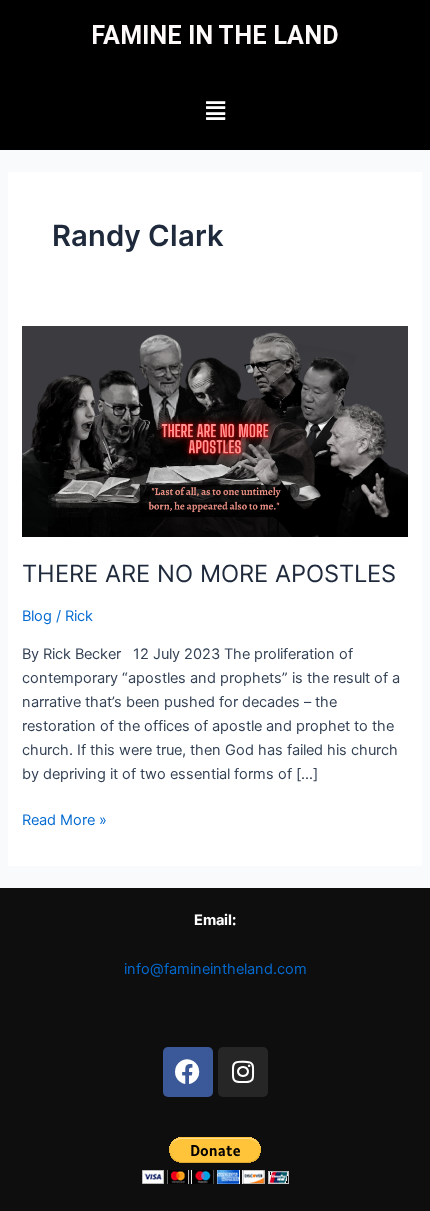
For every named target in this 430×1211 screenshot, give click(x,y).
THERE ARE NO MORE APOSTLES (209, 573)
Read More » (64, 818)
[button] (215, 111)
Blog (37, 616)
